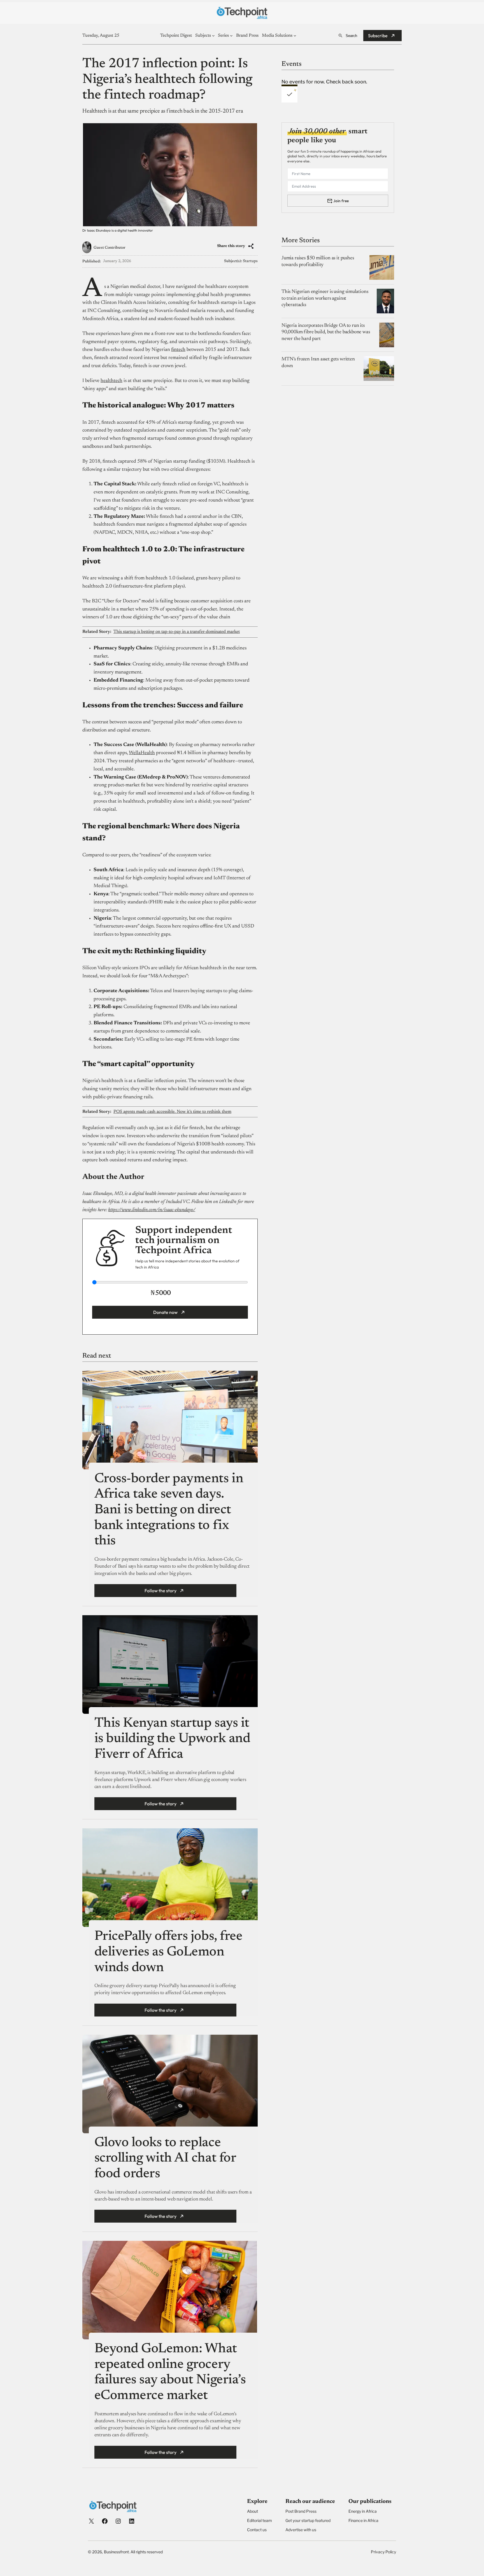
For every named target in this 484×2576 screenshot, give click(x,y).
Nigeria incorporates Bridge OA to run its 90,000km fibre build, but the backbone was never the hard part (326, 332)
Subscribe (378, 36)
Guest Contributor (110, 248)
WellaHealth (142, 753)
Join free (341, 201)
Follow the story (160, 1591)
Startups (250, 261)
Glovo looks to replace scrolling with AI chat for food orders (165, 2159)
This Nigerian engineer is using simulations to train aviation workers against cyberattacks (325, 298)
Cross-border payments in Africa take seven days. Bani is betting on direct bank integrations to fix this (169, 1510)
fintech (178, 350)
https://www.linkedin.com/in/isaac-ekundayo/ (152, 1210)
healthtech (111, 381)
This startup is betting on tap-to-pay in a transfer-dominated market (177, 632)
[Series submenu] (231, 36)
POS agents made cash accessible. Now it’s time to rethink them (172, 1112)
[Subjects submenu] (213, 36)
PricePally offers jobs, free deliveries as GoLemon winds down (168, 1952)
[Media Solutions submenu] (295, 36)
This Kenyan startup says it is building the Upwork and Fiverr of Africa (172, 1739)
